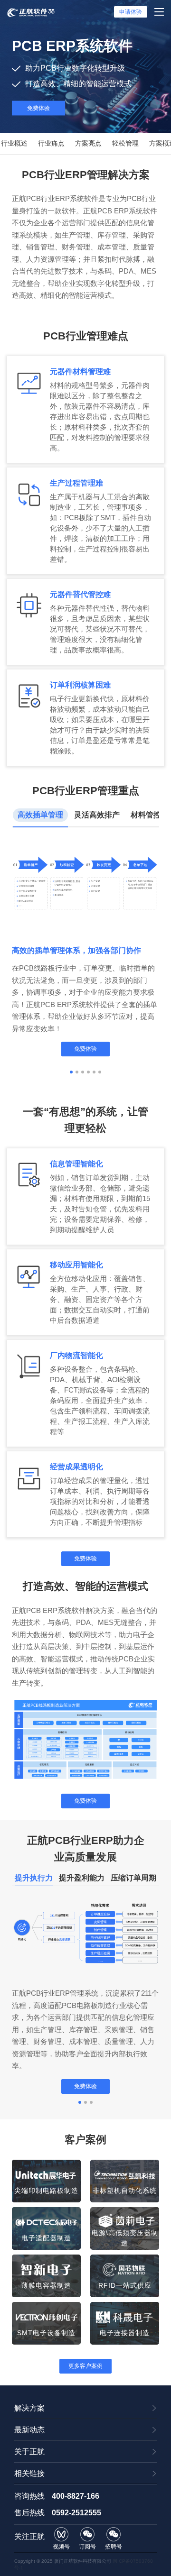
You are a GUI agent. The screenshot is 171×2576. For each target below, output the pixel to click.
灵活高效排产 (97, 815)
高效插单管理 (40, 815)
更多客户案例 (85, 2366)
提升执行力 (34, 1878)
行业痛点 (51, 143)
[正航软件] (31, 12)
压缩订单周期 (133, 1878)
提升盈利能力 (82, 1878)
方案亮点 (88, 143)
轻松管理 (125, 143)
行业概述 (14, 143)
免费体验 (38, 108)
